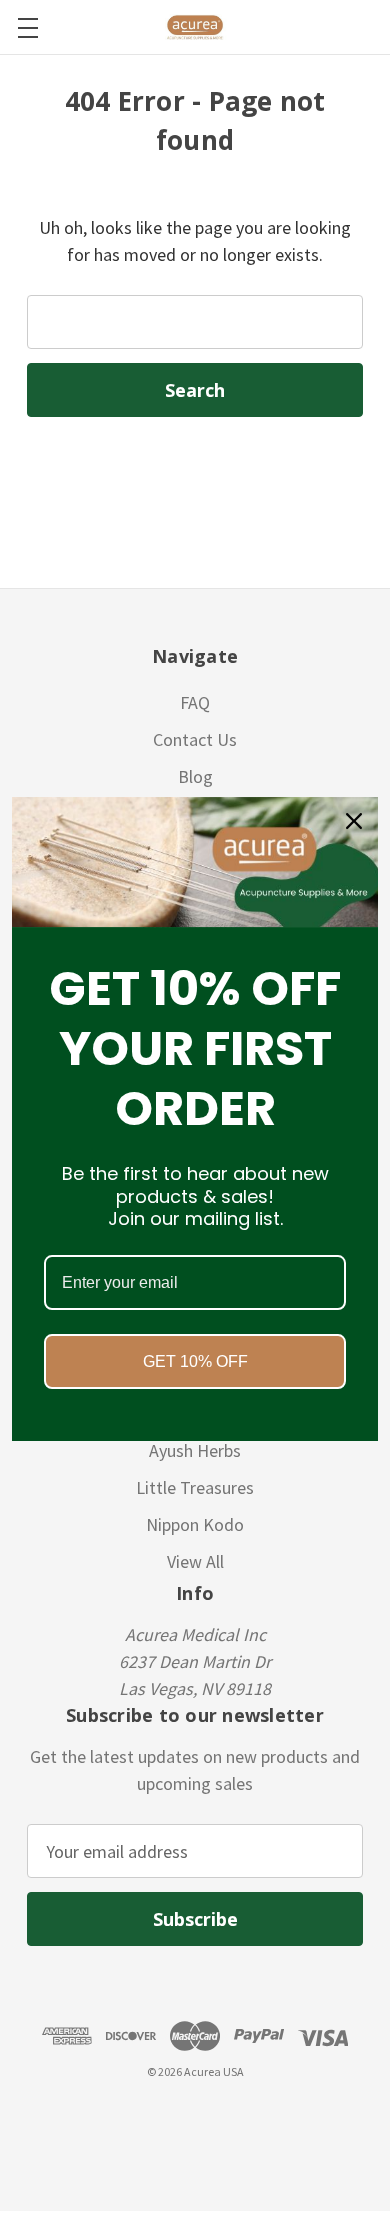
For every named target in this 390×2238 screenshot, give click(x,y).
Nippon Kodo (195, 1524)
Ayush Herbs (195, 1450)
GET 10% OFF (195, 1361)
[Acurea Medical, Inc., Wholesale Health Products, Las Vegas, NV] (111, 2119)
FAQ (195, 702)
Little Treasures (195, 1487)
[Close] (354, 821)
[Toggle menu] (27, 27)
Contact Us (195, 739)
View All (195, 1561)
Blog (195, 776)
